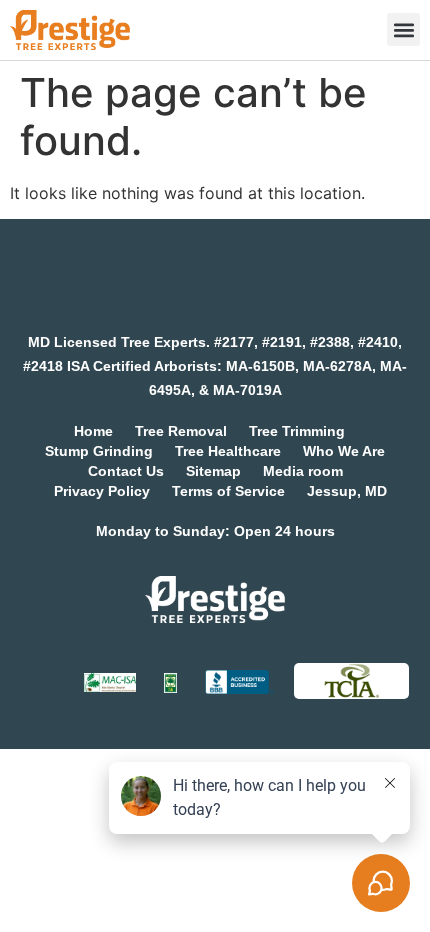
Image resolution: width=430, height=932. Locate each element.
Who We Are (344, 451)
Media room (303, 471)
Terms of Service (228, 491)
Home (93, 431)
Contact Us (126, 471)
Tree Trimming (297, 431)
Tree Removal (181, 431)
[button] (403, 29)
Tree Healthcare (228, 451)
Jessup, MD (347, 491)
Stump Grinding (99, 451)
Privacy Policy (102, 491)
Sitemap (213, 471)
